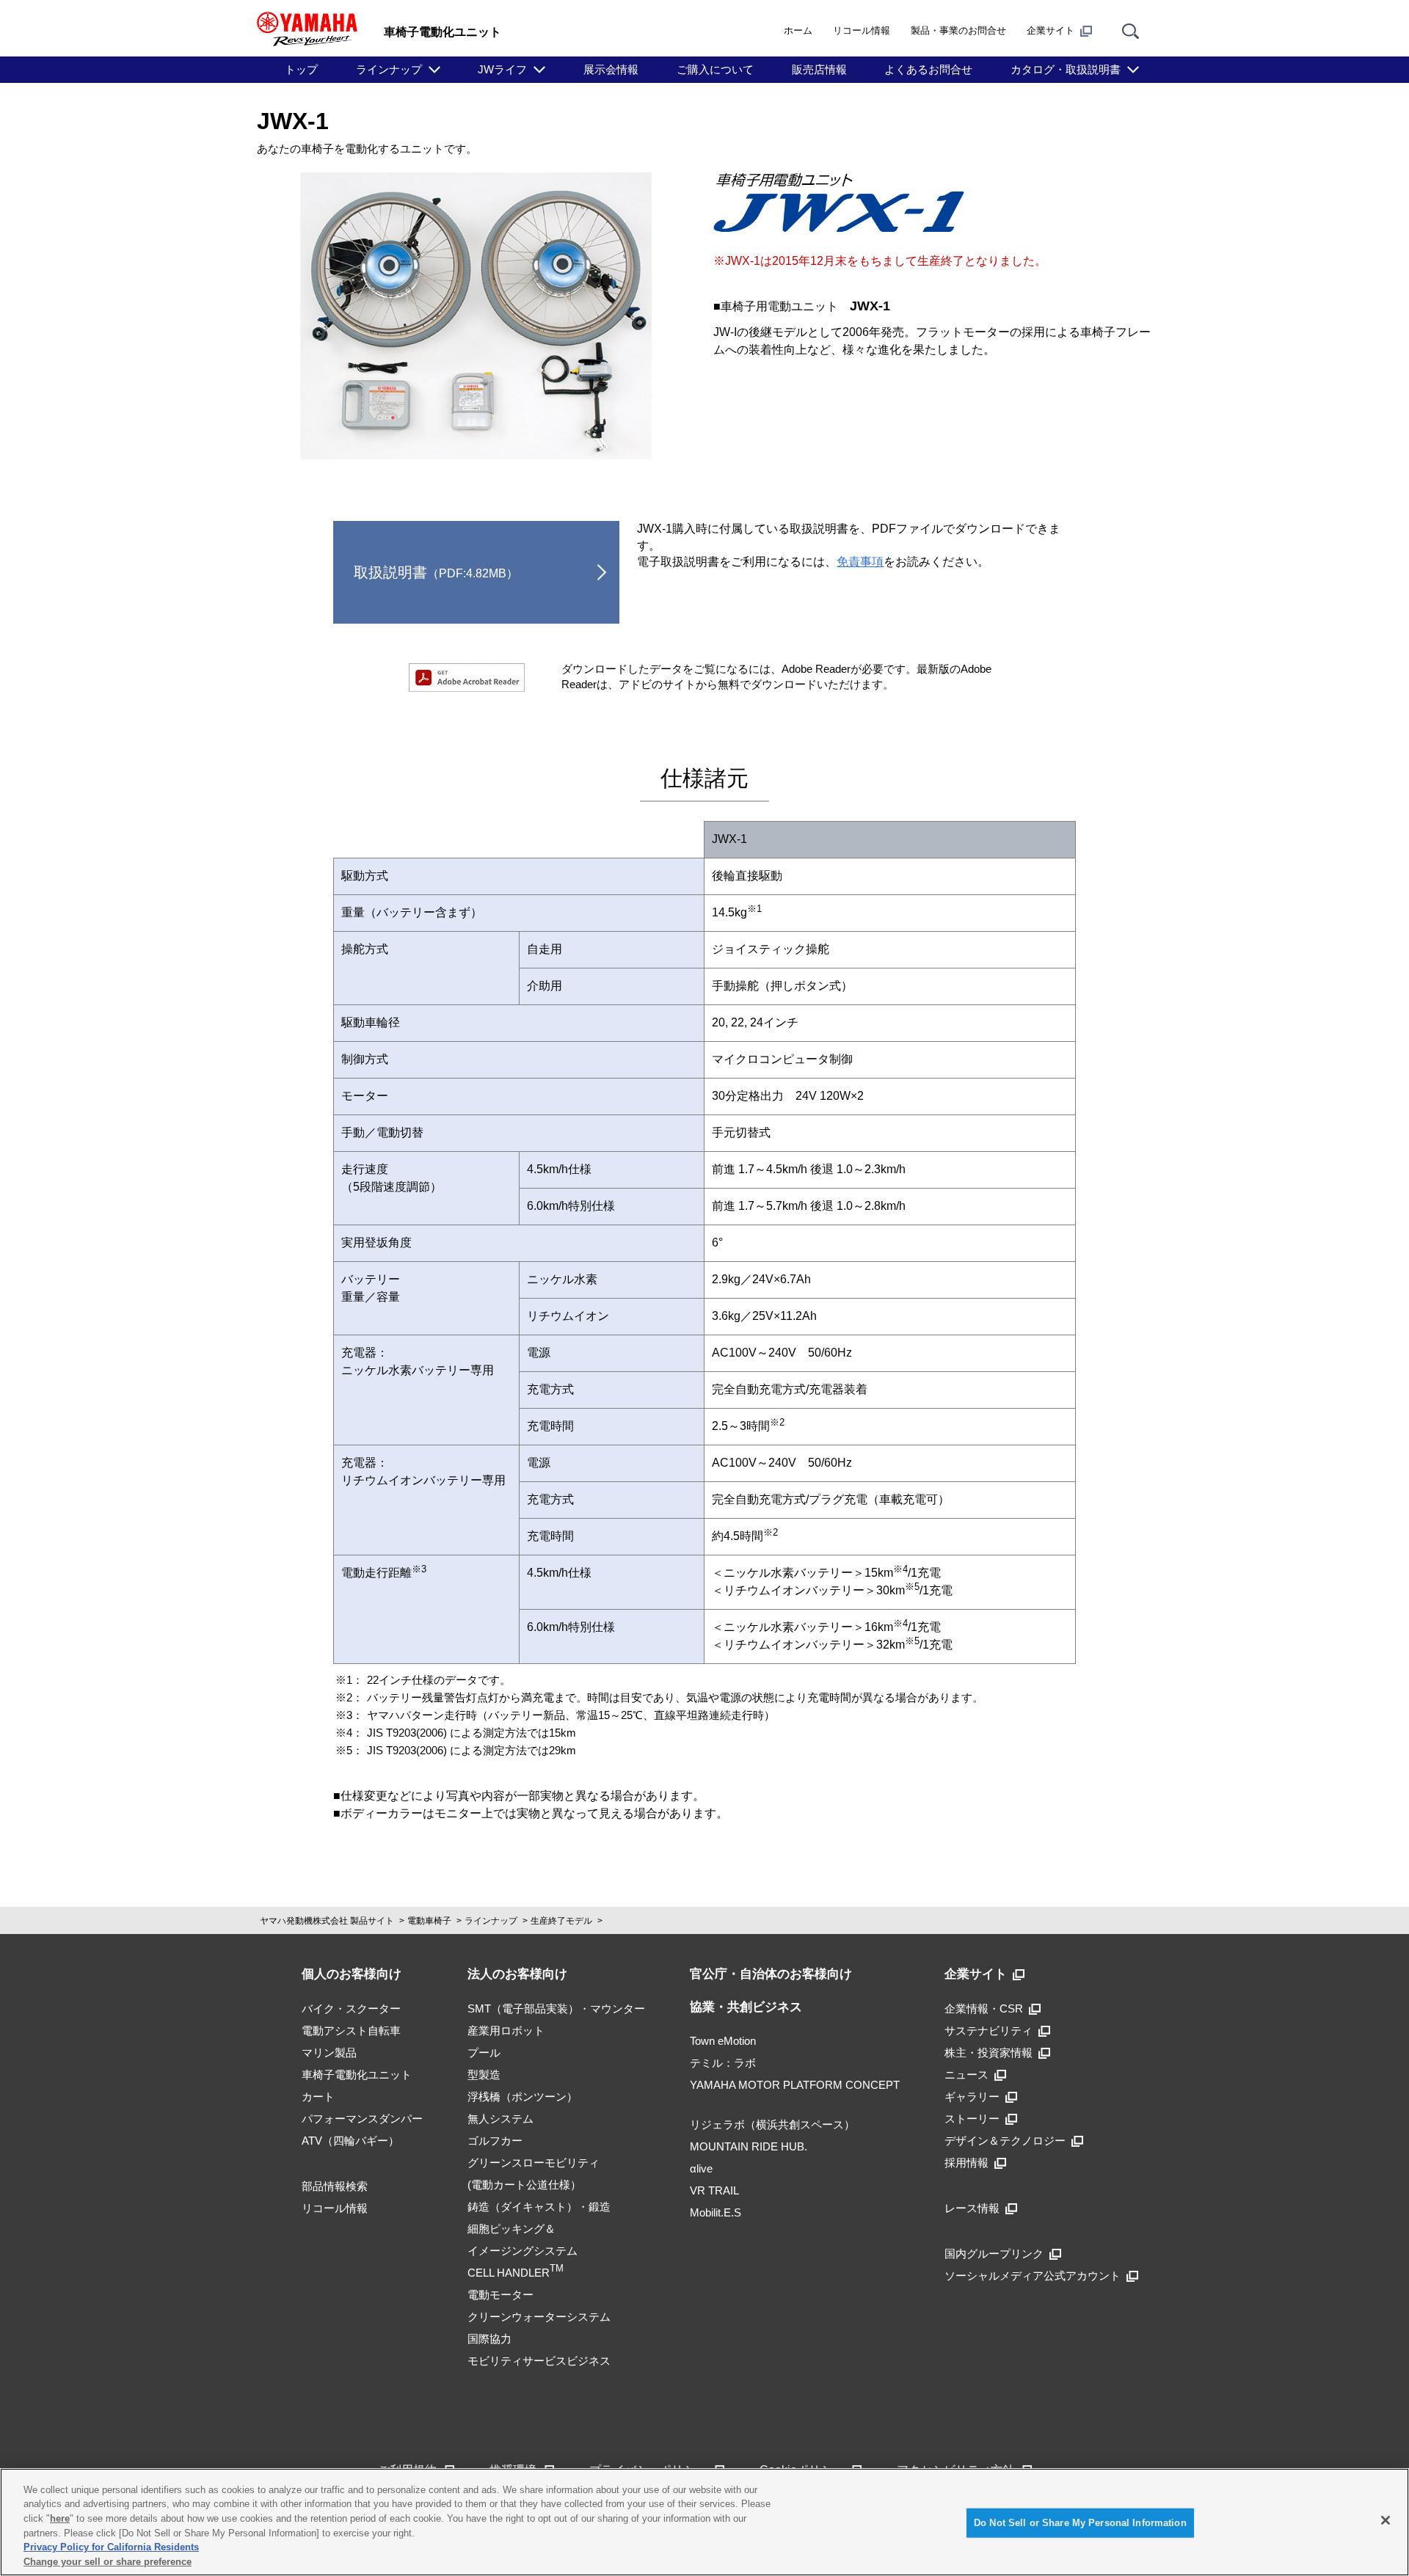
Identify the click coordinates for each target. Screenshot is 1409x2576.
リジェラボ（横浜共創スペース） (772, 2124)
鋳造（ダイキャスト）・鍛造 (539, 2207)
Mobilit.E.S (716, 2212)
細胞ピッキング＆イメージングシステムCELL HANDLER (523, 2251)
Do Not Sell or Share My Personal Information (1080, 2523)
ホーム (798, 30)
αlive (701, 2168)
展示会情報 (611, 69)
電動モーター (500, 2295)
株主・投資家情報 (989, 2053)
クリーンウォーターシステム (539, 2317)
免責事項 (860, 562)
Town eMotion (723, 2041)
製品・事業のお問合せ (958, 30)
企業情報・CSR (984, 2008)
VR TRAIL (714, 2190)
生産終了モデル (561, 1921)
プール (484, 2053)
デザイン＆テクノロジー (1005, 2141)
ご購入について (715, 69)
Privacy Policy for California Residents (111, 2547)
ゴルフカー (495, 2141)
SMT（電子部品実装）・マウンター (556, 2008)
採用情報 (966, 2163)
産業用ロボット (506, 2030)
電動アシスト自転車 (351, 2030)
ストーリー (972, 2119)
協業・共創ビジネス (746, 2007)
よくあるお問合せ (928, 69)
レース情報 (972, 2208)
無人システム (500, 2119)
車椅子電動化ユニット (357, 2075)
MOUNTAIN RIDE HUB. (749, 2146)
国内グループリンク (994, 2254)
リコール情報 (862, 30)
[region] (704, 2522)
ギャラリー (972, 2097)
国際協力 (489, 2339)
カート (318, 2097)
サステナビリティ (989, 2030)
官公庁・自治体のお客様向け (771, 1974)
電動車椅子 (429, 1921)
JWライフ (502, 69)
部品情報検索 (335, 2186)
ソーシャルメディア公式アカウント (1033, 2276)
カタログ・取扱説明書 (1066, 69)
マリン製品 (329, 2053)
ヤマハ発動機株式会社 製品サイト (327, 1921)
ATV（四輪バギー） (350, 2141)
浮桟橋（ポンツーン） (523, 2097)
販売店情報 (819, 69)
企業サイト (1051, 30)
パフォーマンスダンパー (362, 2119)
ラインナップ (389, 69)
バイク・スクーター (351, 2008)
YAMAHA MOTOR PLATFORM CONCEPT (795, 2085)
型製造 (484, 2075)
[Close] (1386, 2520)
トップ (301, 69)
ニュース (966, 2075)
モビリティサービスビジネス (539, 2361)
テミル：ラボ (723, 2063)
